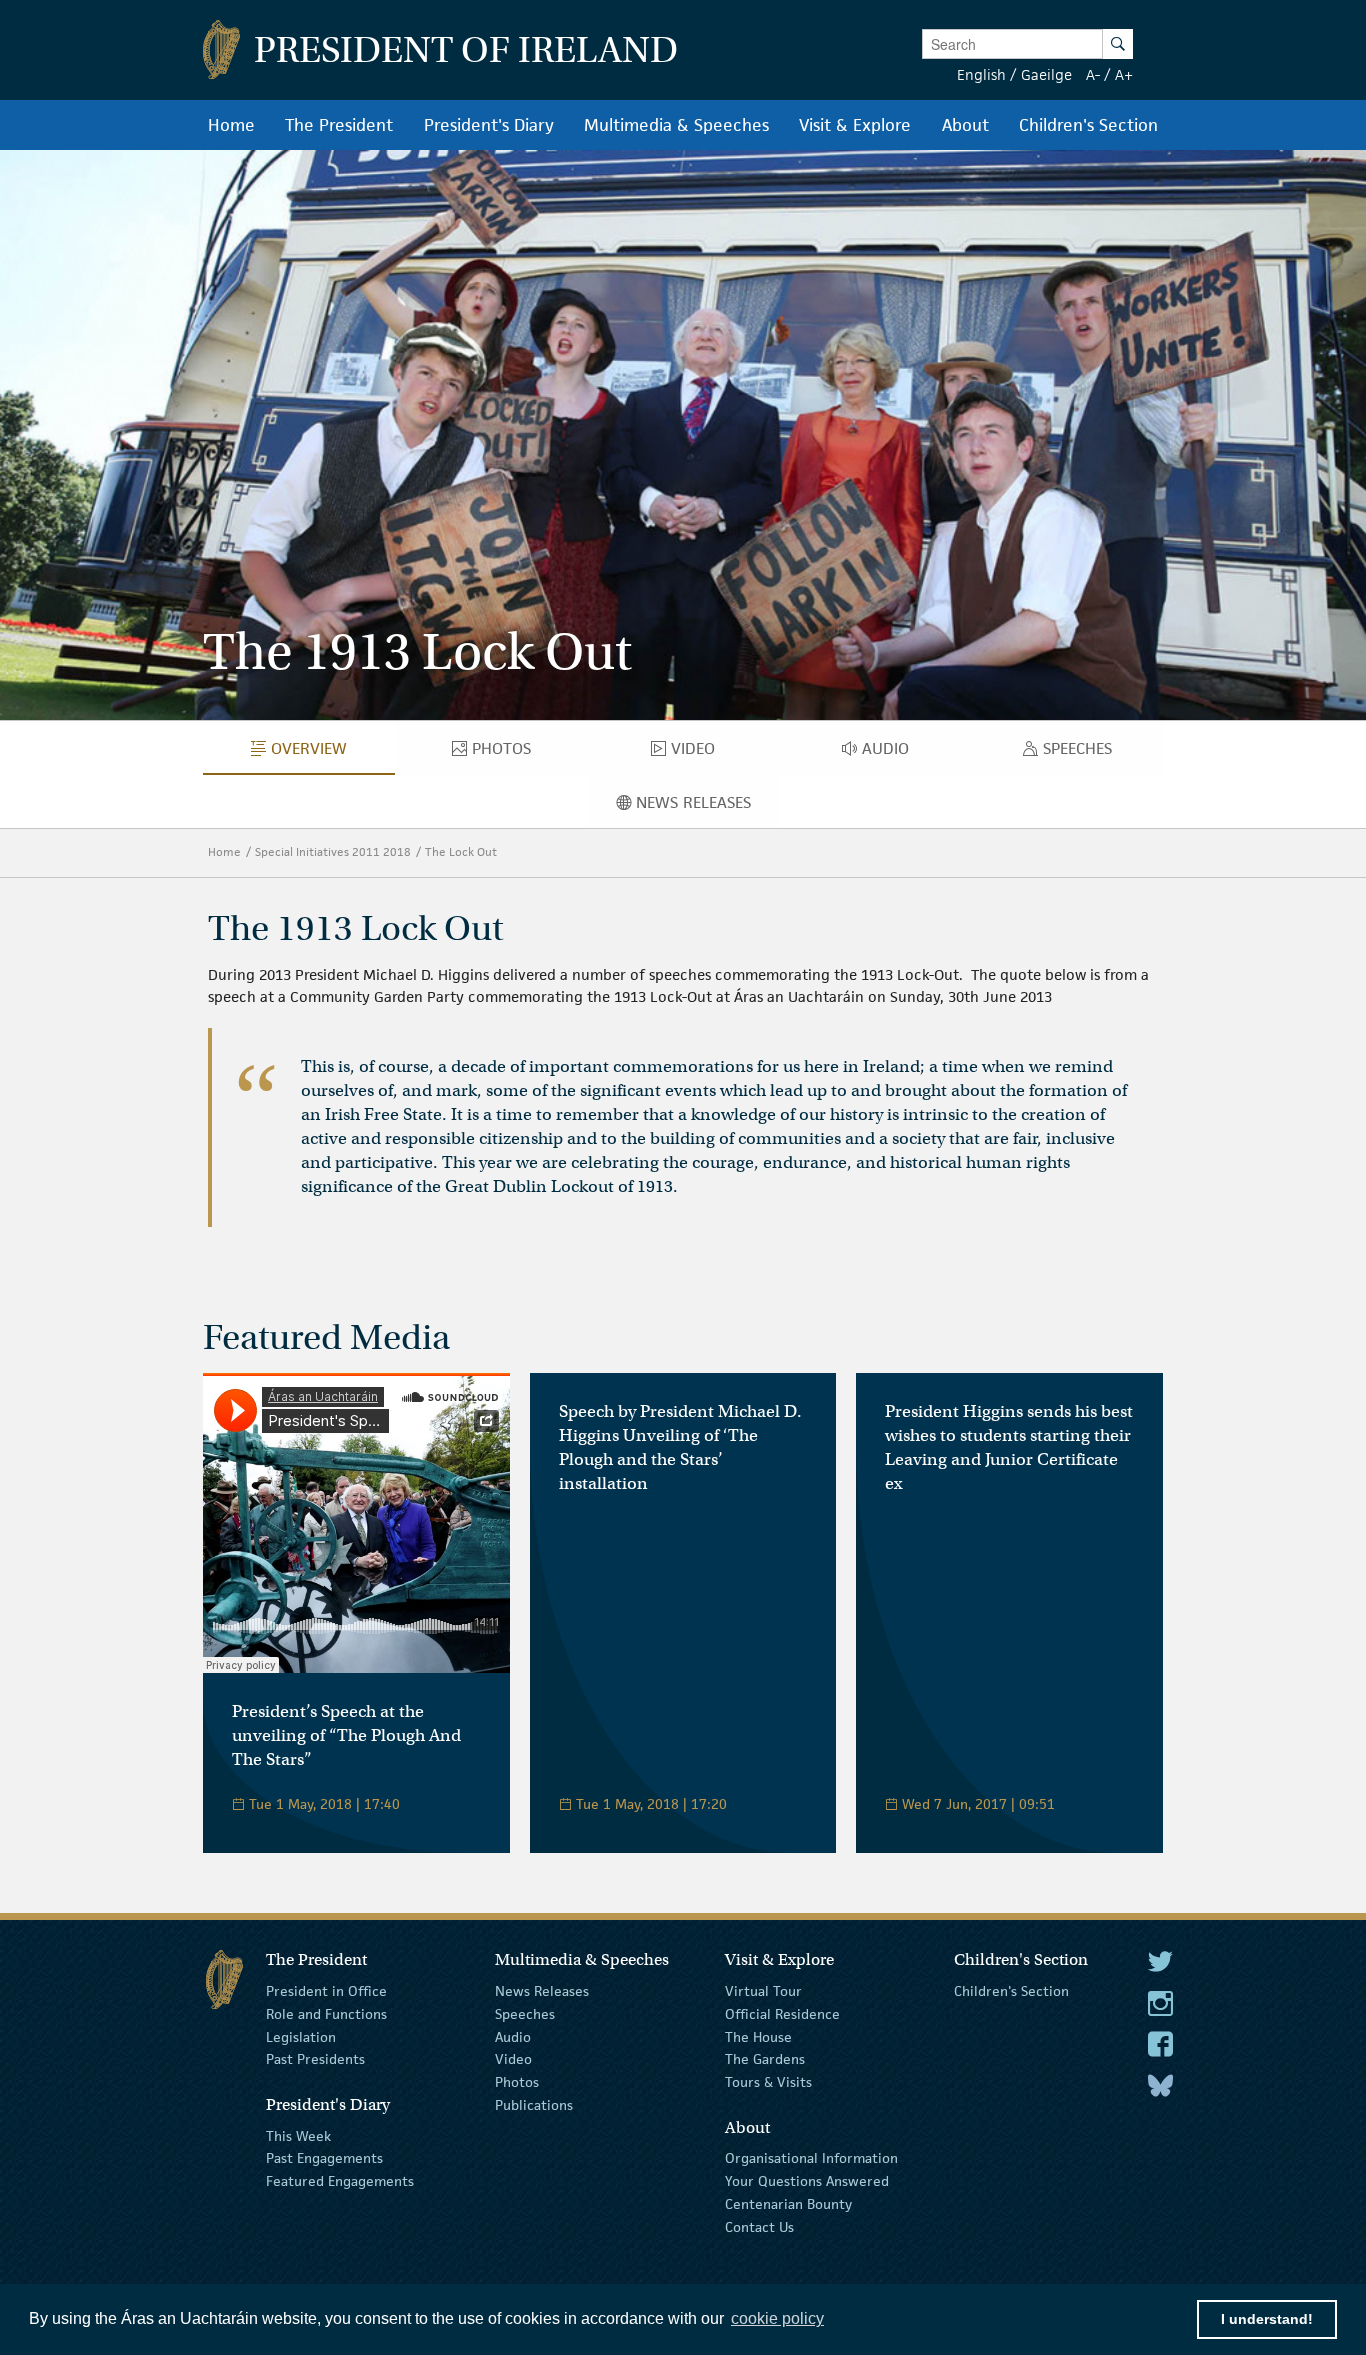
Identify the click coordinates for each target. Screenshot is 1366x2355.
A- (1093, 74)
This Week (298, 2135)
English (981, 74)
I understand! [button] (1267, 2319)
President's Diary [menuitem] (489, 125)
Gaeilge (1046, 74)
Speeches (525, 2014)
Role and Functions (326, 2014)
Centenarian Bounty (788, 2204)
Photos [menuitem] (511, 753)
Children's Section (1011, 1991)
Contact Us (759, 2227)
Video (513, 2059)
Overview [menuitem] (323, 753)
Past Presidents (315, 2059)
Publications (534, 2105)
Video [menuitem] (699, 753)
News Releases (542, 1991)
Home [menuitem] (231, 125)
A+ (1124, 74)
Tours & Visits (768, 2082)
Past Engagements (324, 2158)
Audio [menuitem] (892, 753)
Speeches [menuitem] (1081, 753)
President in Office (326, 1991)
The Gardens (765, 2059)
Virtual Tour (763, 1991)
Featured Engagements (340, 2181)
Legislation (301, 2036)
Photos (517, 2082)
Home (224, 851)
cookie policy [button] (777, 2318)
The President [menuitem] (339, 125)
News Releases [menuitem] (707, 807)
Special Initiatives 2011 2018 (333, 851)
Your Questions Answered (807, 2181)
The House (758, 2036)
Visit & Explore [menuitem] (855, 125)
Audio (513, 2036)
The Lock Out (461, 851)
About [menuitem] (965, 125)
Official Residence (782, 2014)
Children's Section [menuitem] (1088, 125)
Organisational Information (811, 2158)
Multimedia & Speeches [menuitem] (676, 125)
